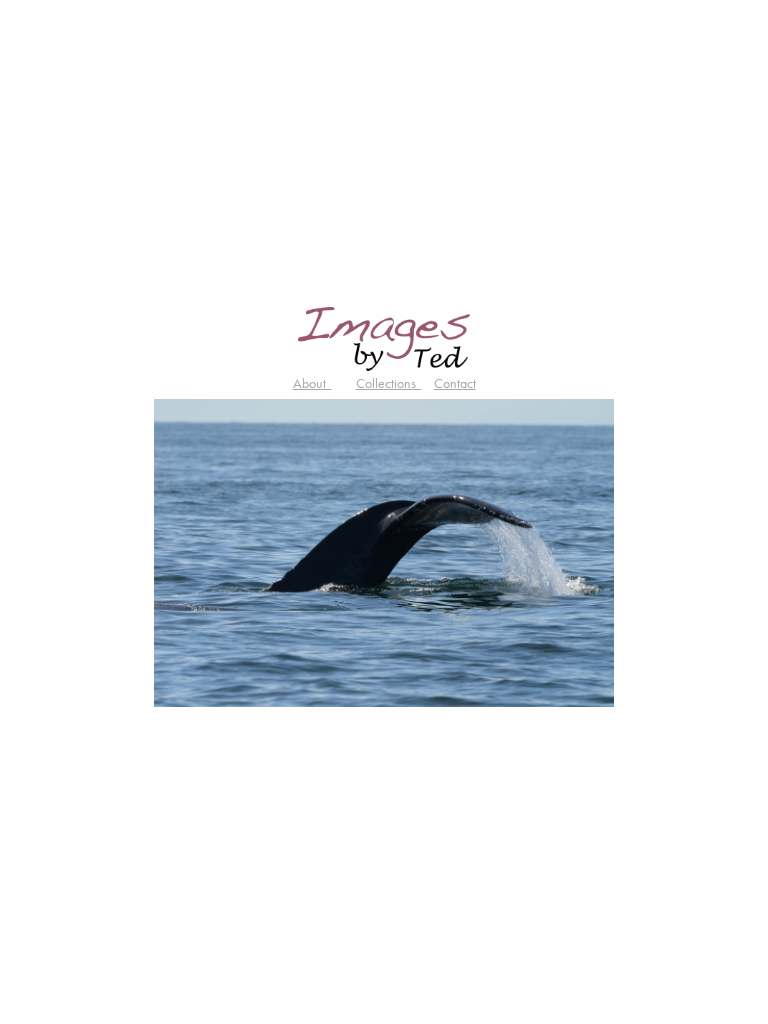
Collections (389, 383)
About (312, 383)
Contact (455, 383)
